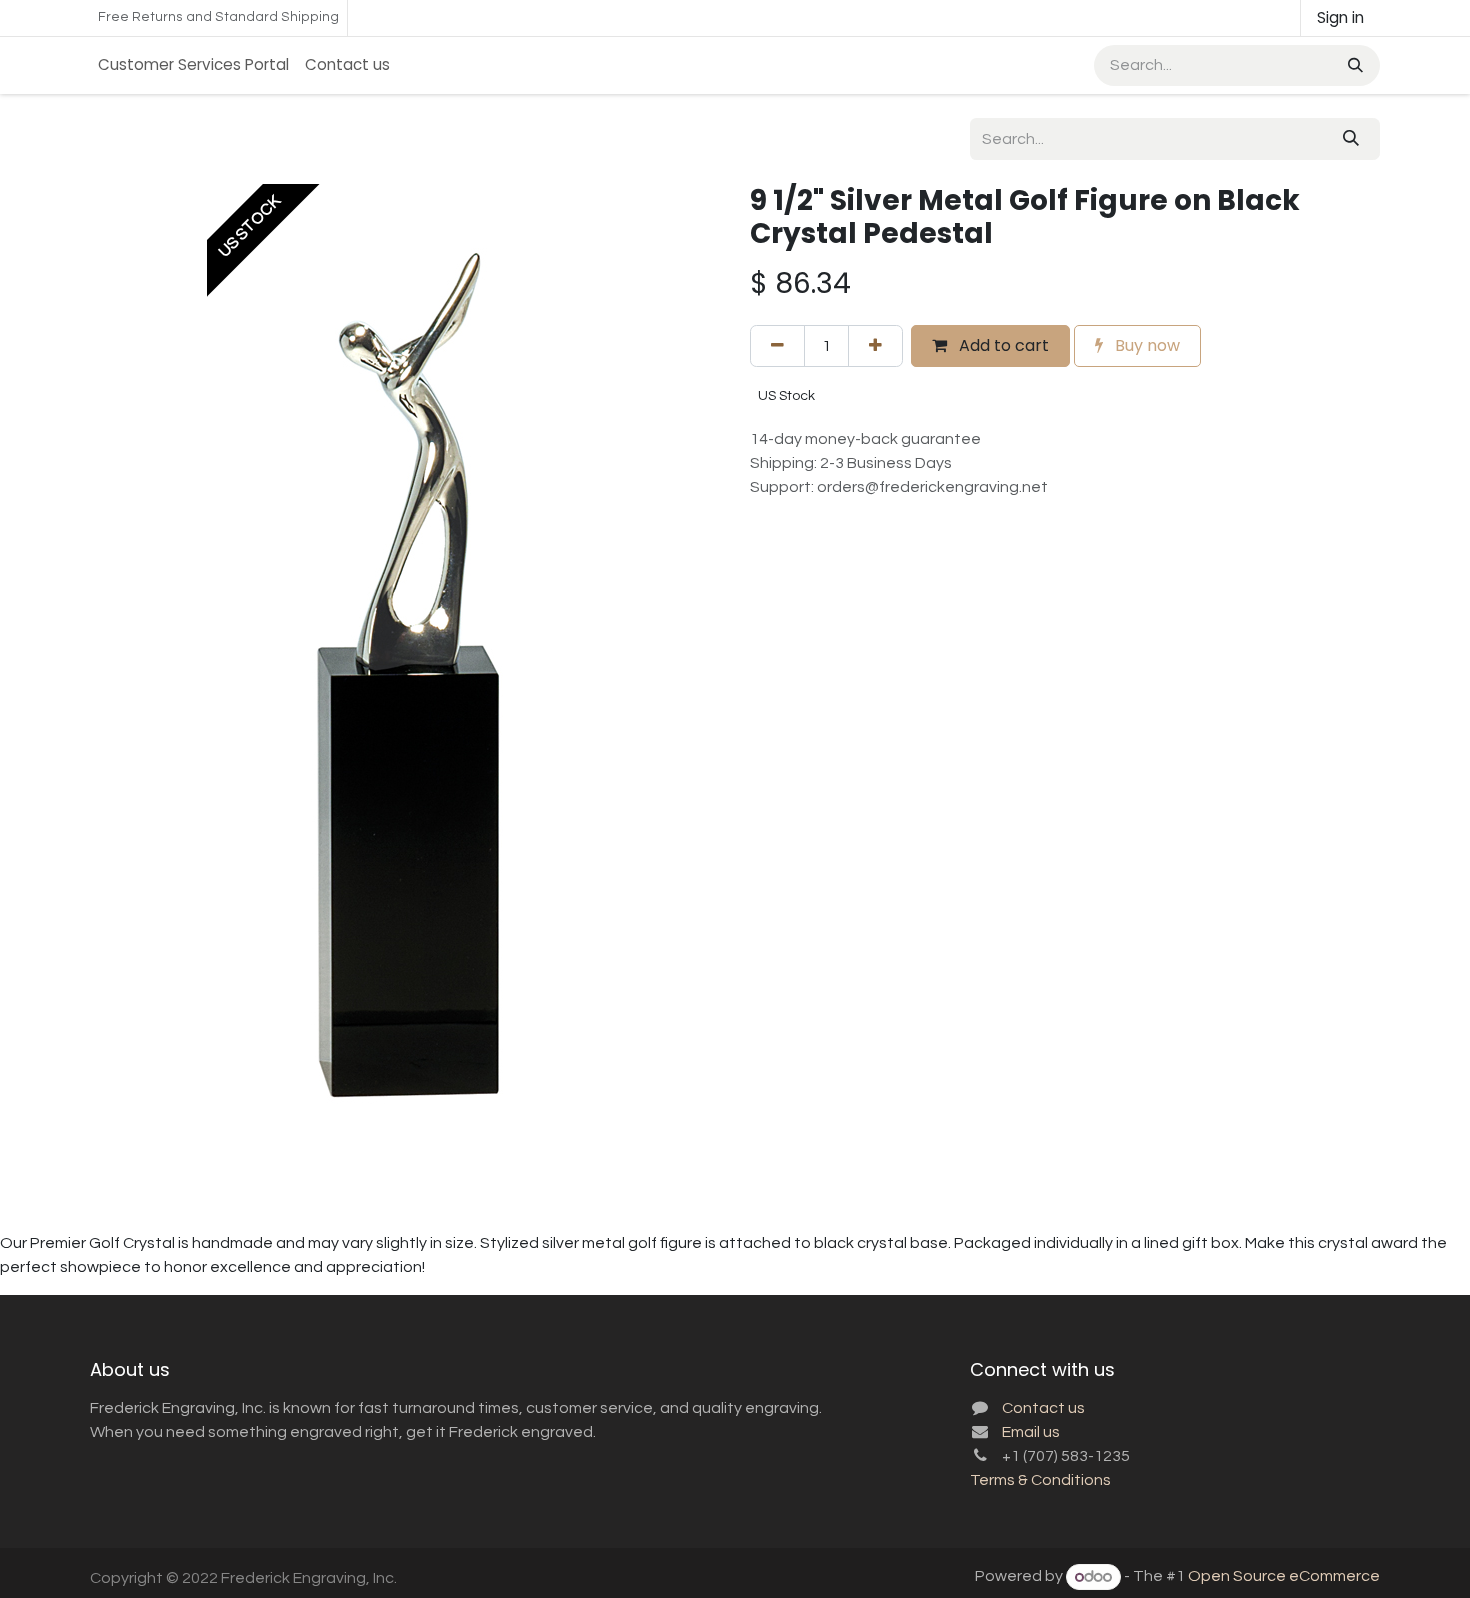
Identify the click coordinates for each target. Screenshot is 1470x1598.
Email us (1031, 1432)
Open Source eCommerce (1284, 1577)
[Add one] (875, 346)
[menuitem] (193, 65)
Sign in (1340, 17)
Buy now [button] (1145, 345)
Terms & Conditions (1040, 1480)
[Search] (1353, 65)
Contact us (1043, 1408)
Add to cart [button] (1002, 345)
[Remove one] (777, 346)
